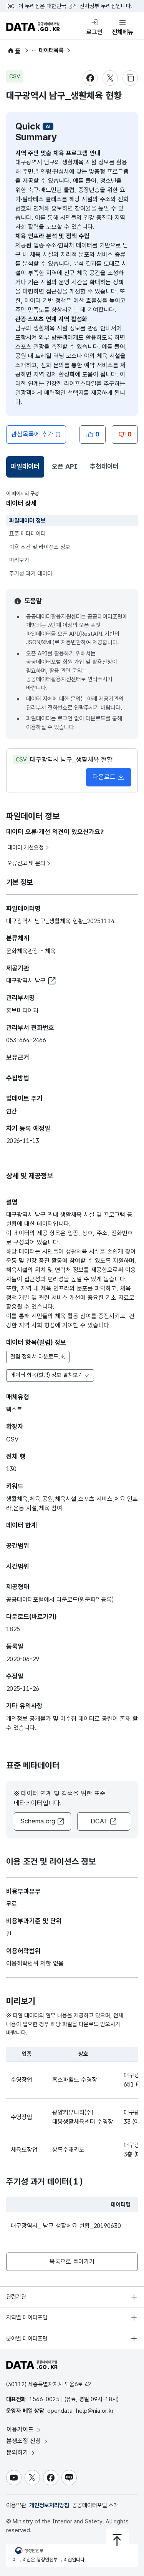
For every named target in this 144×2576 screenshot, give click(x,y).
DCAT (99, 1821)
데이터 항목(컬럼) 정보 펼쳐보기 (47, 1375)
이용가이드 (21, 2429)
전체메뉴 (122, 32)
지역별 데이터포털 (27, 2317)
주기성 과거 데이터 (31, 574)
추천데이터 (104, 466)
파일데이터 (26, 469)
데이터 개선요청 (26, 848)
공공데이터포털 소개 (95, 2505)
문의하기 (18, 2452)
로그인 (94, 32)
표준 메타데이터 (27, 534)
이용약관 (16, 2505)
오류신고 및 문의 (26, 863)
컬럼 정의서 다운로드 (34, 1357)
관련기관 (16, 2297)
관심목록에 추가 (32, 434)
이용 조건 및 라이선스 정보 (40, 547)
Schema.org (38, 1821)
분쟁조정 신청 (25, 2441)
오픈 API (65, 466)
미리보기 (19, 560)
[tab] (25, 467)
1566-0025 (44, 2399)
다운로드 (104, 777)
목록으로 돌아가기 (72, 2262)
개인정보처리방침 (49, 2505)
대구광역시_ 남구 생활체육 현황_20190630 (66, 2226)
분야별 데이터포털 (27, 2339)
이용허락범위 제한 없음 (35, 1963)
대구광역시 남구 (26, 981)
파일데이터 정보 (27, 521)
